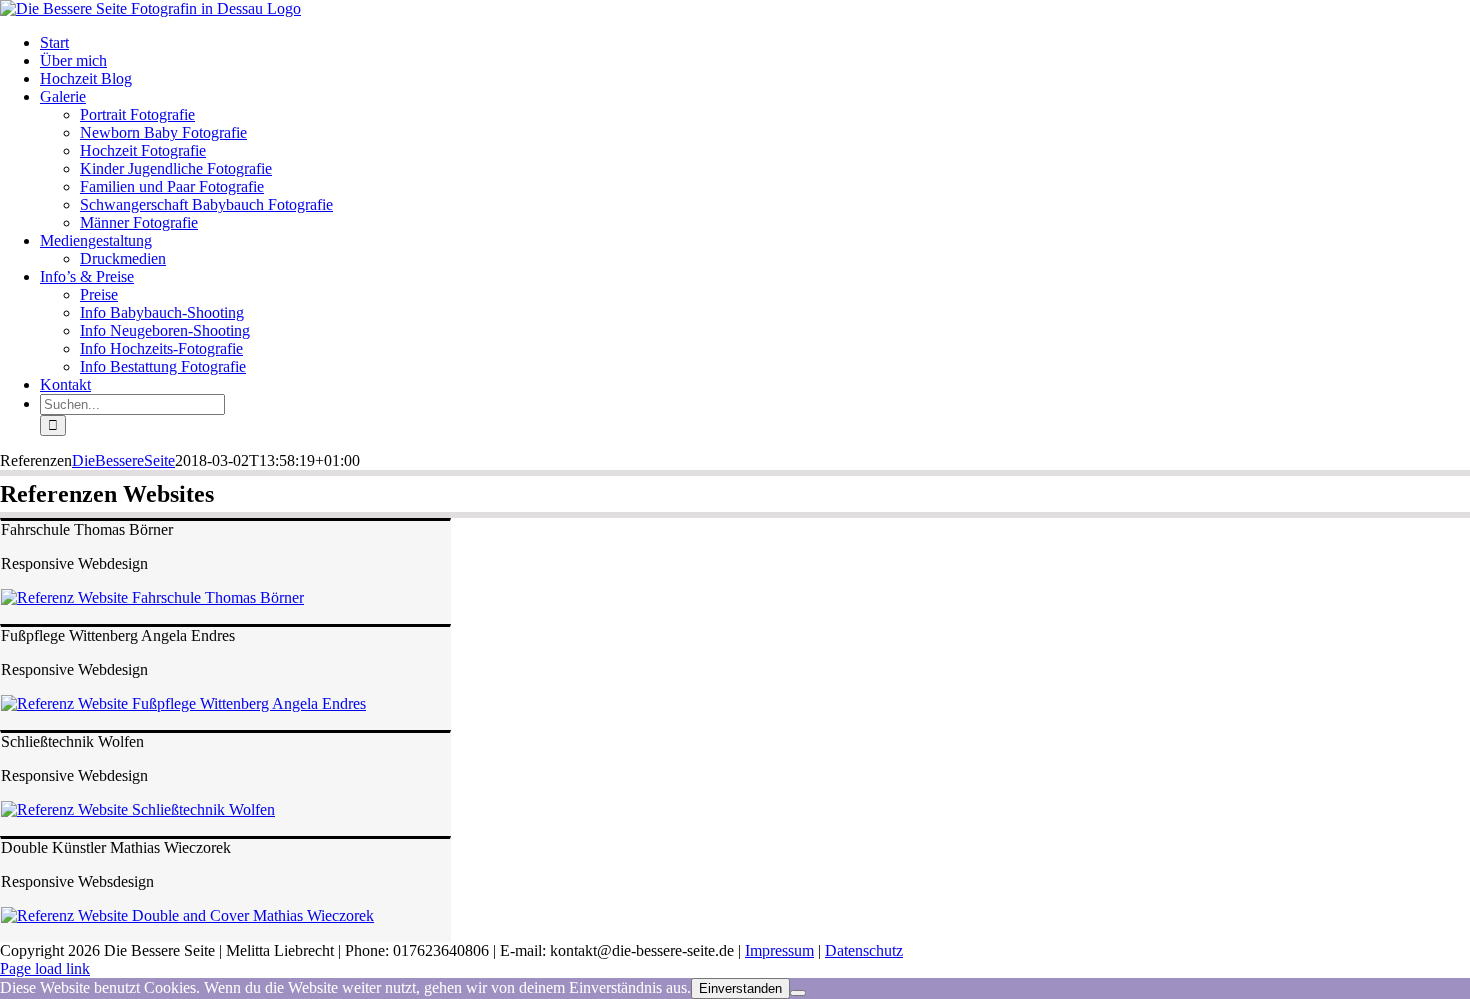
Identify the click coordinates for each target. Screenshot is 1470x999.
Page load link (45, 968)
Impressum (779, 950)
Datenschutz (864, 950)
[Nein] (798, 993)
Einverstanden (740, 988)
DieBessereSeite (123, 460)
